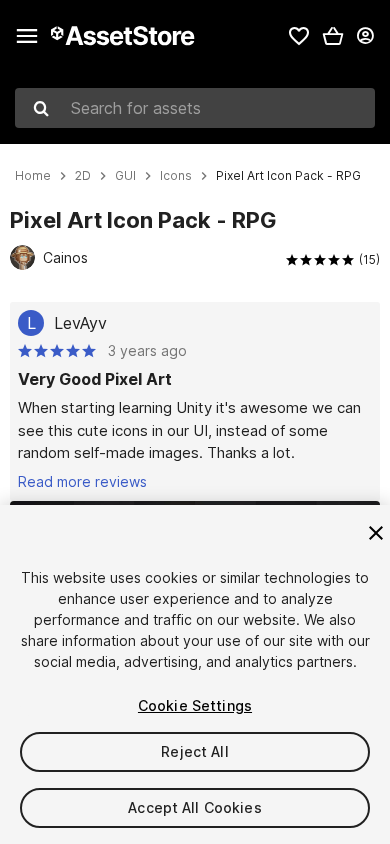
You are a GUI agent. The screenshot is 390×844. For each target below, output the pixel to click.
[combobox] (195, 108)
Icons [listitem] (176, 176)
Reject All (194, 751)
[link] (299, 36)
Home (33, 176)
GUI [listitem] (125, 176)
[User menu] (365, 36)
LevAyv (80, 323)
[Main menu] (27, 36)
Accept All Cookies (195, 807)
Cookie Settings (195, 705)
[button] (333, 36)
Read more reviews (82, 481)
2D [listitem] (83, 176)
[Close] (376, 533)
